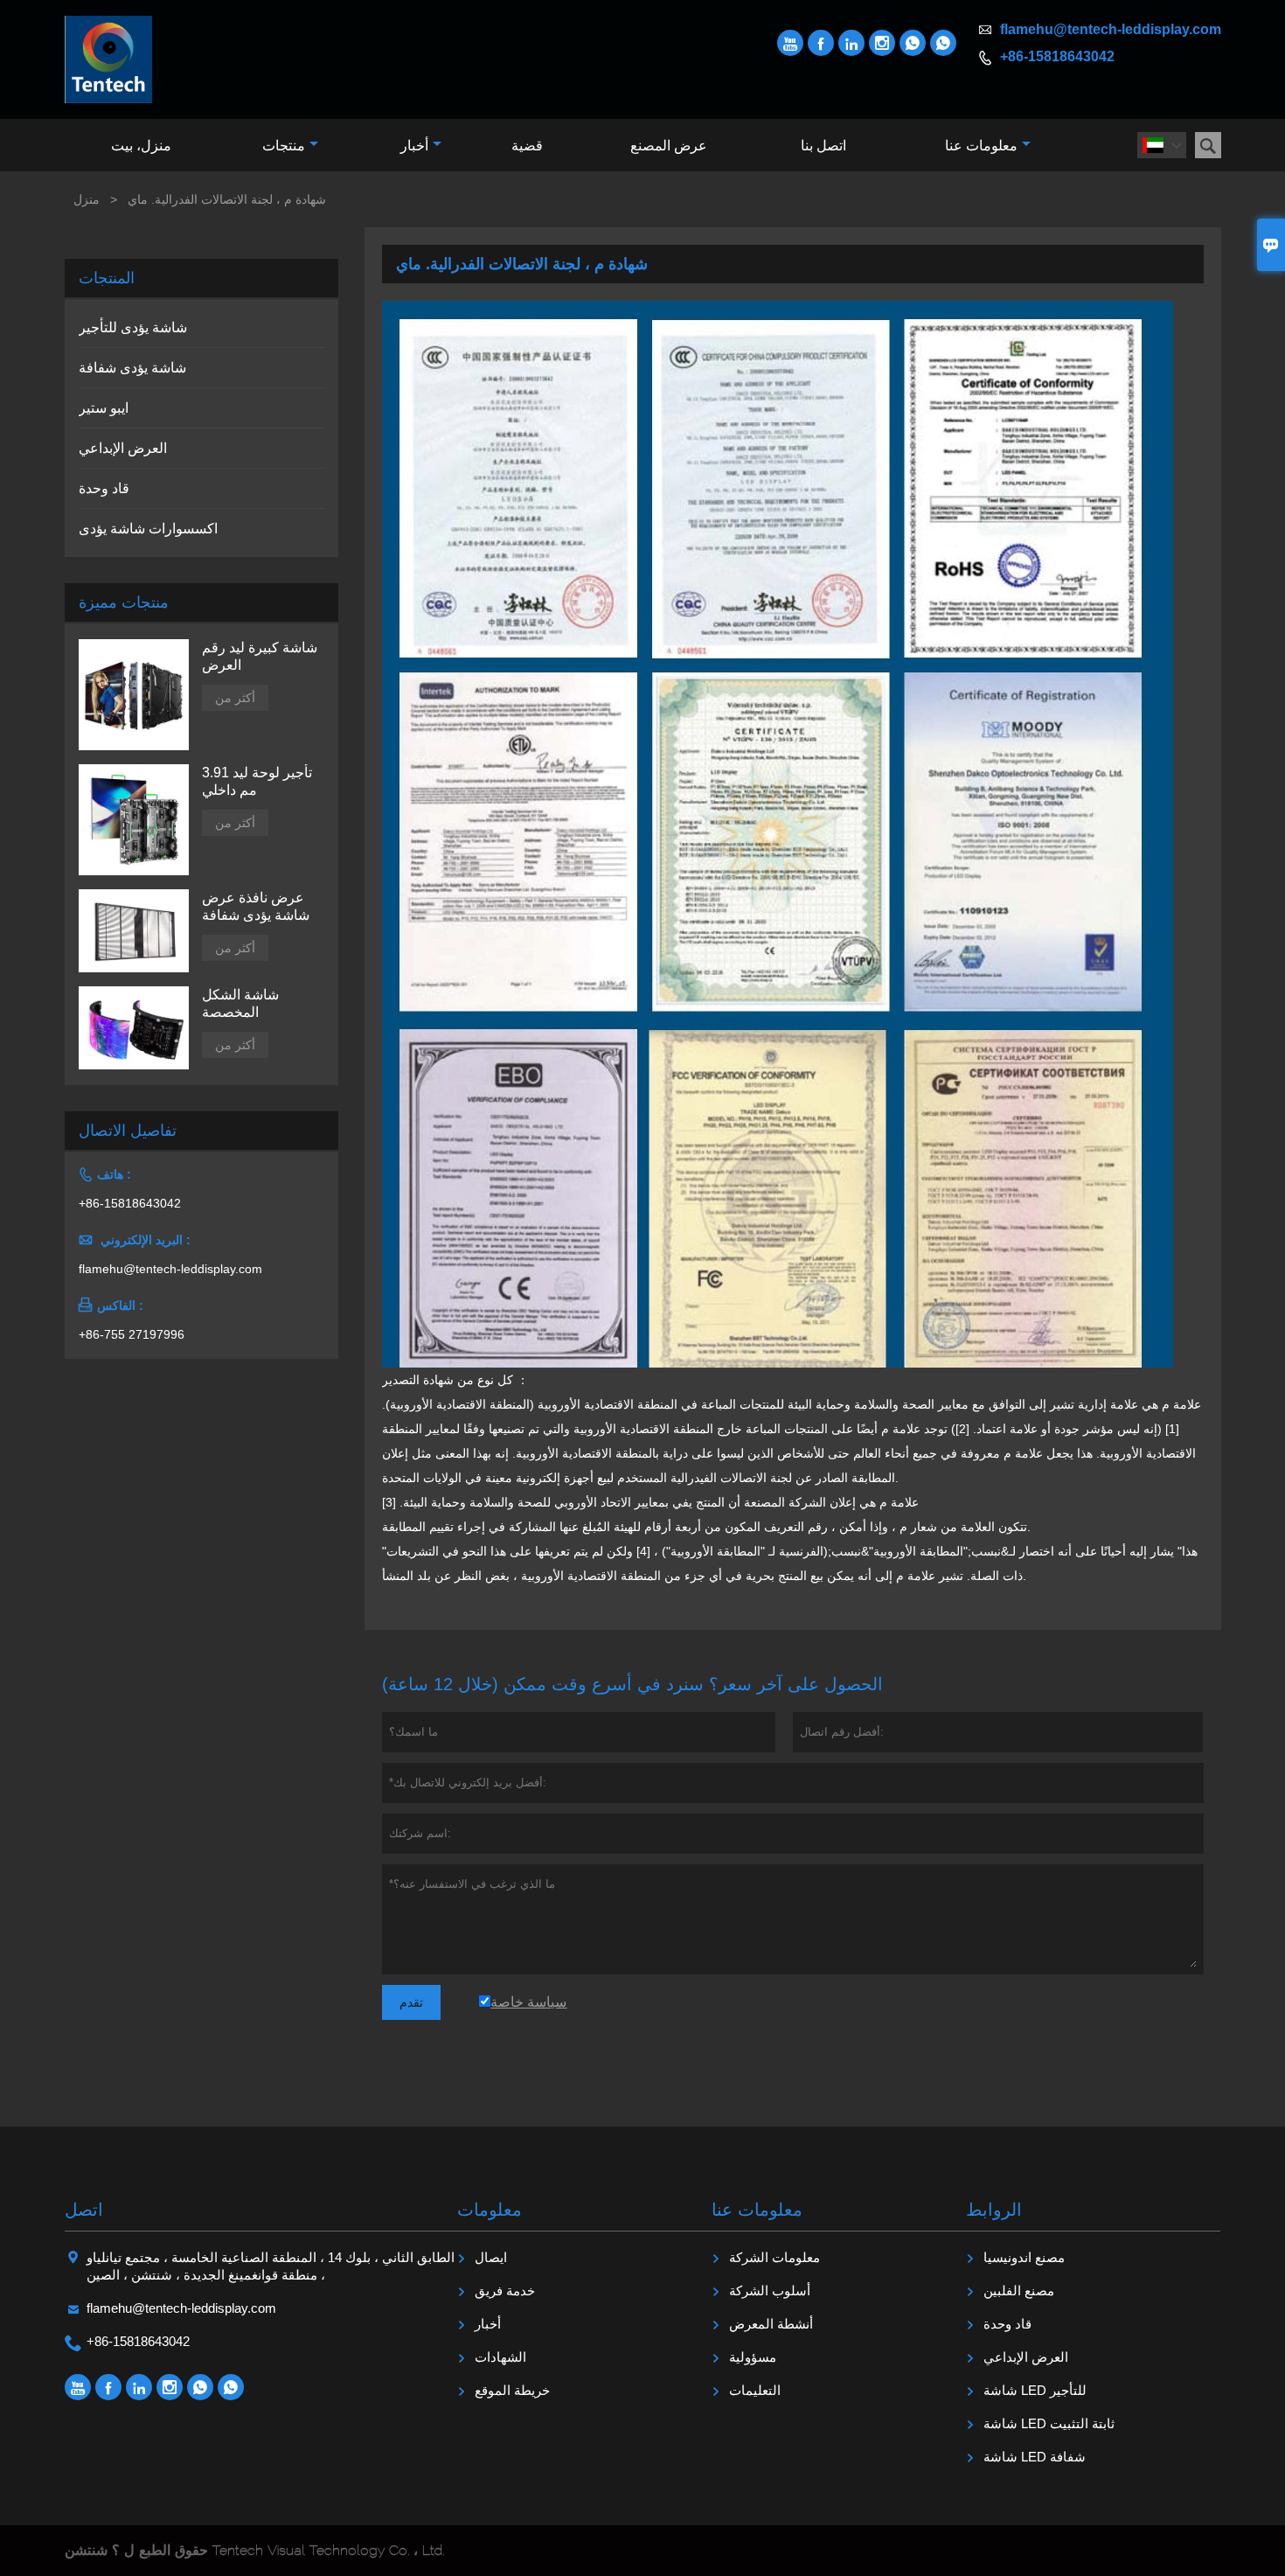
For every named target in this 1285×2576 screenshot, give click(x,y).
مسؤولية (753, 2357)
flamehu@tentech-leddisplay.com (1111, 29)
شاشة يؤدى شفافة (132, 368)
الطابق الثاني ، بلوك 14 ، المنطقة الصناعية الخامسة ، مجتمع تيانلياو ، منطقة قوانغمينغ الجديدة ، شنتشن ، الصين (271, 2266)
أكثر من (235, 698)
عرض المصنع (669, 146)
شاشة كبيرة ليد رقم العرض (260, 656)
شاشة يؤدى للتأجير (133, 327)
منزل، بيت (141, 146)
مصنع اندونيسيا (1024, 2257)
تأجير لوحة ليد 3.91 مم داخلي (257, 781)
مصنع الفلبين (1019, 2291)
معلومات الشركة (774, 2257)
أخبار (414, 146)
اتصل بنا (823, 146)
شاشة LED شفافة (1035, 2457)
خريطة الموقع (512, 2390)
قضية (527, 146)
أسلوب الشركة (770, 2291)
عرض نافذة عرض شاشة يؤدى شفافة (256, 906)
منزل (87, 199)
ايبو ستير (104, 408)
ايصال (491, 2257)
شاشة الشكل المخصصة (240, 1003)
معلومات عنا (981, 146)
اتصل (84, 2210)
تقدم (411, 2002)
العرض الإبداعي (123, 448)
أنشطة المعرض (771, 2324)
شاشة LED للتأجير (1035, 2390)
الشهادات (500, 2357)
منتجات (284, 146)
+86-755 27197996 (132, 1334)
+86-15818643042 (1057, 56)
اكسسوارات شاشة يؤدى (148, 529)
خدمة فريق (505, 2291)
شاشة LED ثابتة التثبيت (1049, 2423)
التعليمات (755, 2390)
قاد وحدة (104, 488)
